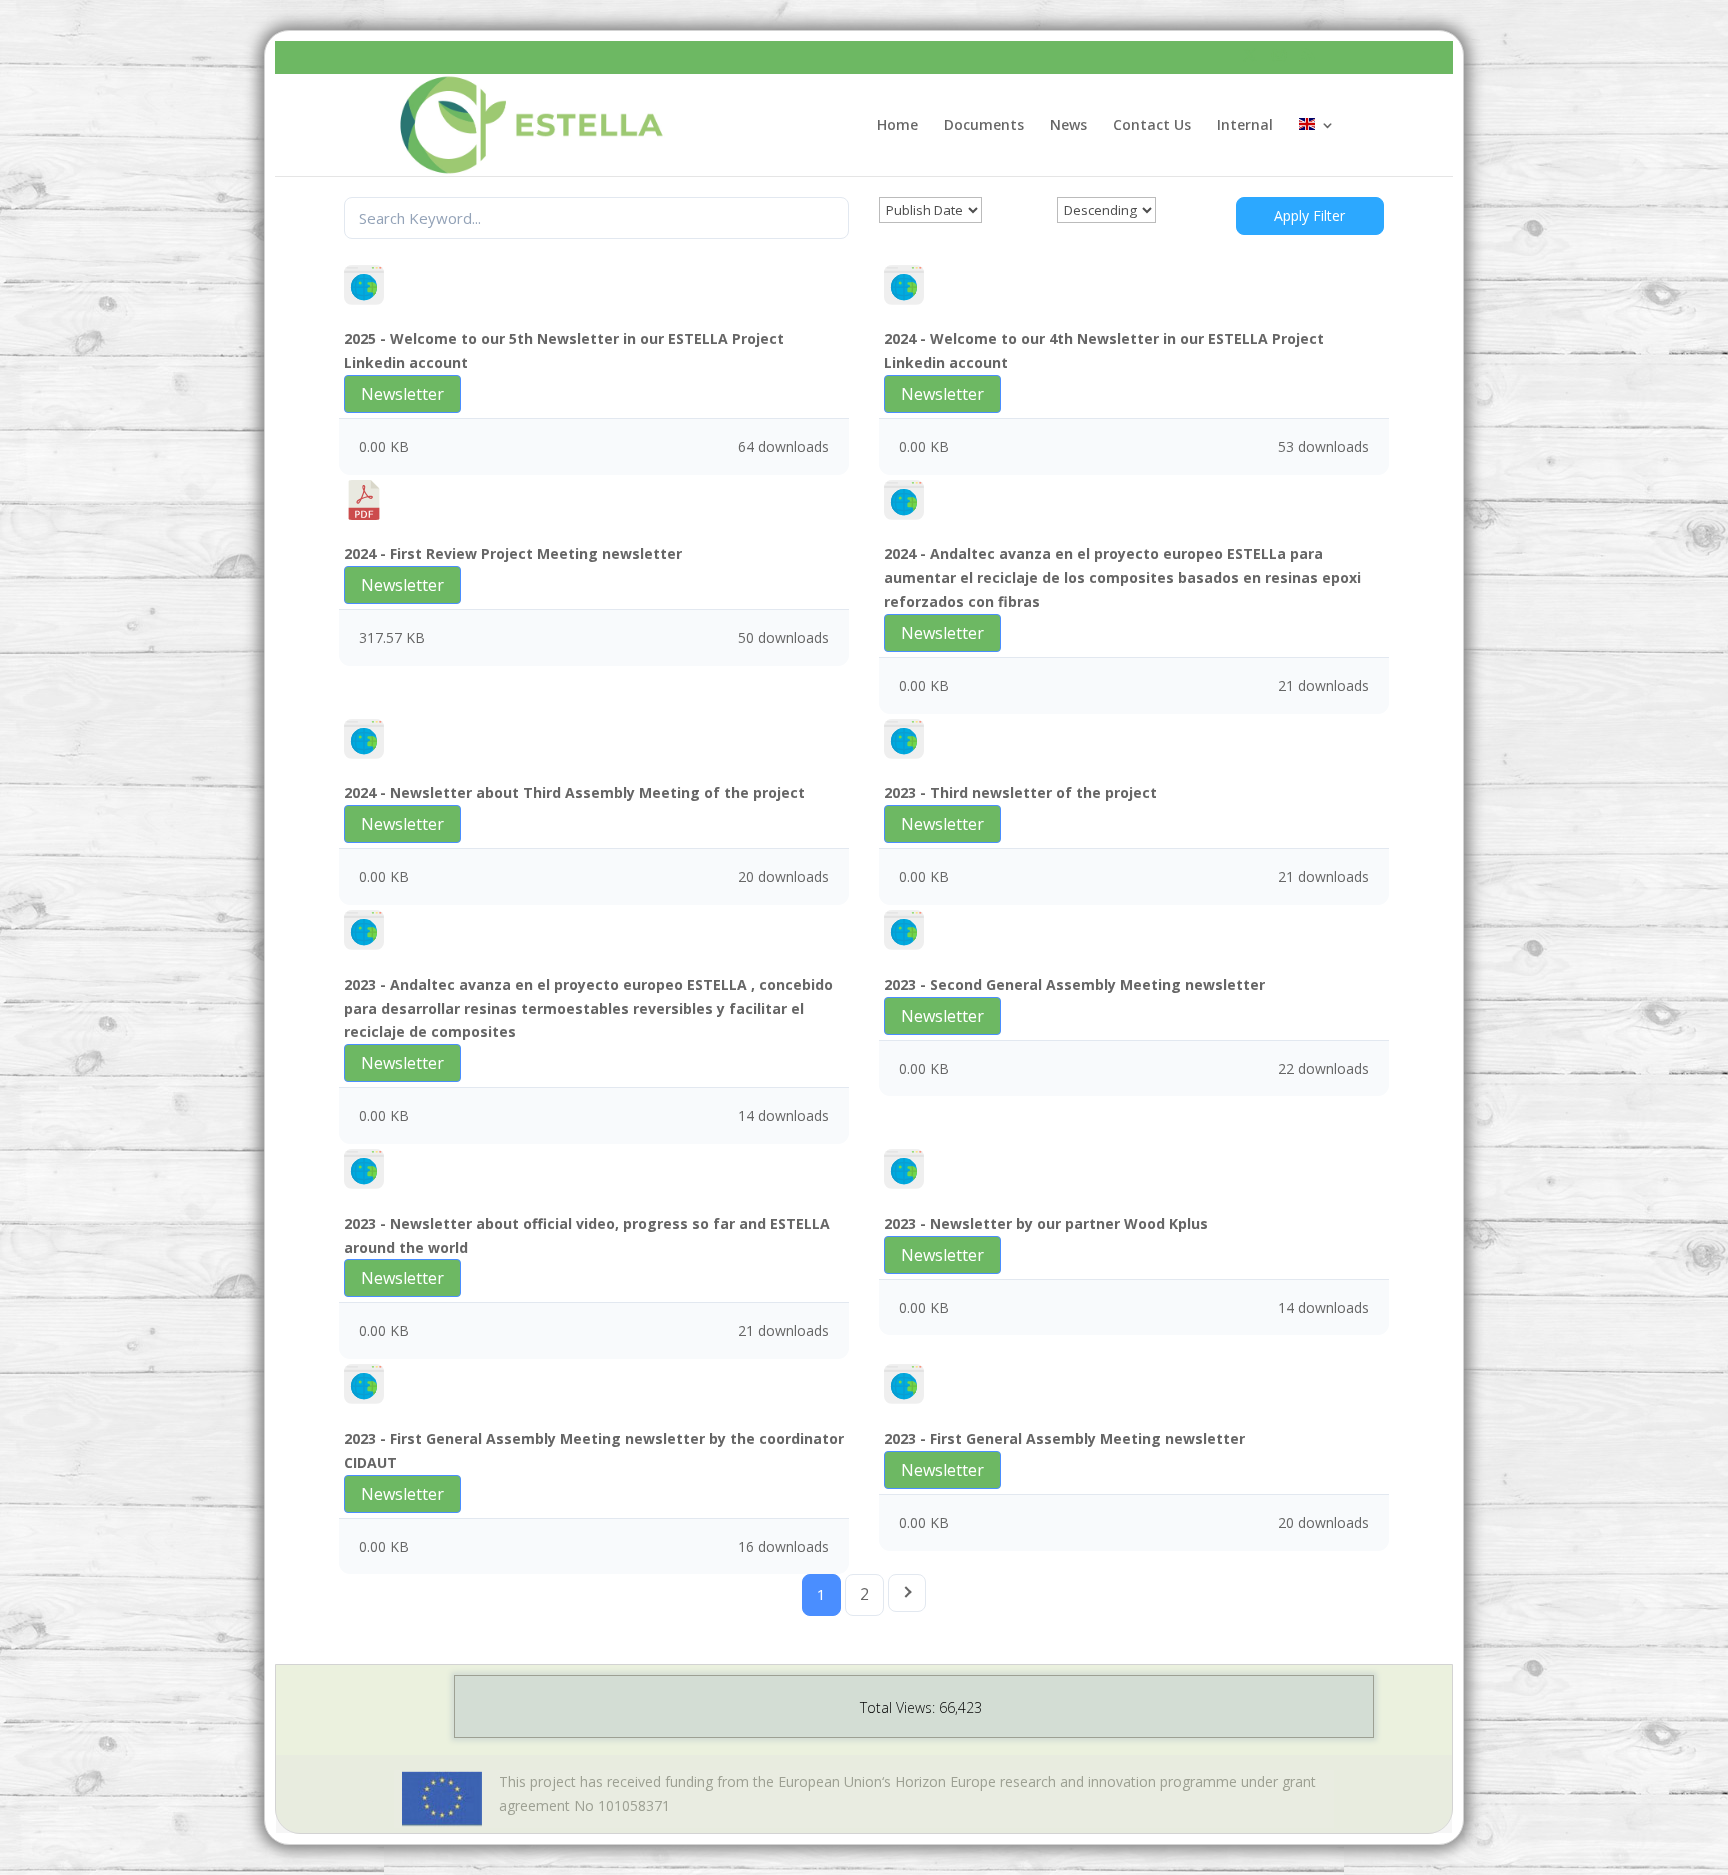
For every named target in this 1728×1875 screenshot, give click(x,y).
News (1068, 126)
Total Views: (899, 1707)
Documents (984, 126)
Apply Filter (1309, 215)
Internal (1245, 126)
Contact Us (1152, 126)
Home (897, 126)
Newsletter (402, 394)
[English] (1317, 147)
